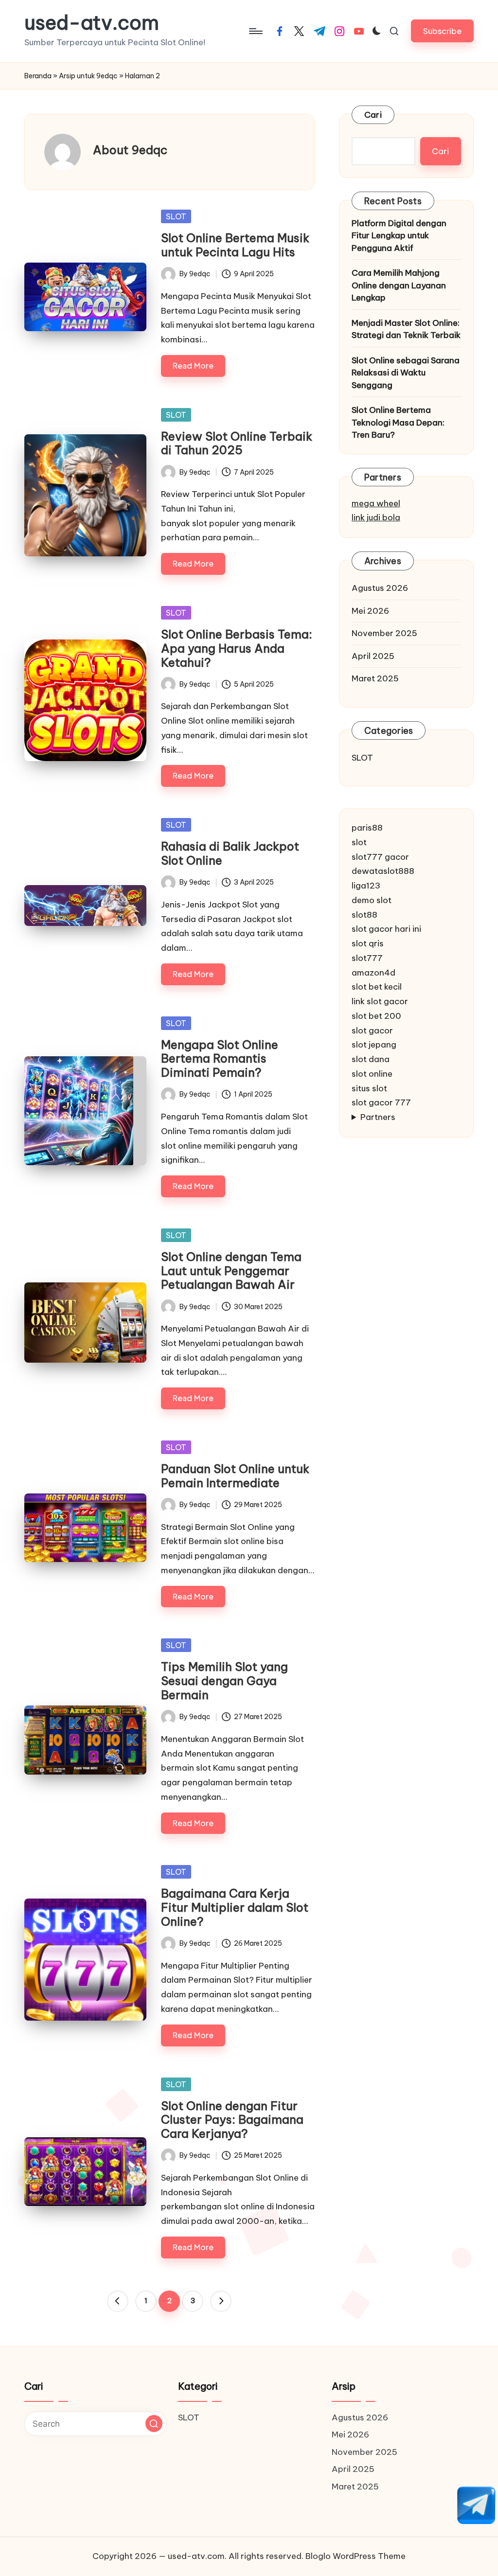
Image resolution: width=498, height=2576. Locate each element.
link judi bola (376, 517)
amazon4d (373, 973)
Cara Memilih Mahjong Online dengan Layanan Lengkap (399, 285)
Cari (373, 115)
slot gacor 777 (381, 1102)
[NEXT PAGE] (221, 2301)
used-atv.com (92, 23)
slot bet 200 (376, 1016)
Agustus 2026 (380, 588)
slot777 (367, 958)
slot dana (371, 1059)
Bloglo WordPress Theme (356, 2556)
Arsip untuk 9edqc (88, 76)
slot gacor (372, 1030)
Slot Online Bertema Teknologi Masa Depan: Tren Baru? (398, 422)
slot (359, 842)
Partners (378, 1117)
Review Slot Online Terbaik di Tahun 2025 (237, 443)
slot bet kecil (377, 987)
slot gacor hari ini (386, 929)
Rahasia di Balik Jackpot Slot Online (230, 853)
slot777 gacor (380, 857)
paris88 (367, 828)
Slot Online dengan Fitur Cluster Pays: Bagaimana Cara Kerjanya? (232, 2120)
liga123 (366, 886)
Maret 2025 (375, 678)
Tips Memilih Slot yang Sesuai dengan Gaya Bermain (224, 1681)
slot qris (368, 943)
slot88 (365, 915)
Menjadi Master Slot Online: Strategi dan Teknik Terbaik (406, 329)
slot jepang (374, 1045)
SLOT (176, 216)
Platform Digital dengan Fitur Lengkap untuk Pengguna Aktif (399, 236)
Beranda (38, 76)
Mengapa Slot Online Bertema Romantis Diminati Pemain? (220, 1059)
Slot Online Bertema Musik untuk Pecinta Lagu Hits (235, 245)
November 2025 (384, 633)
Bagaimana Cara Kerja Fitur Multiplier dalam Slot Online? (235, 1907)
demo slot (372, 900)
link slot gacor (380, 1001)
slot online (372, 1074)
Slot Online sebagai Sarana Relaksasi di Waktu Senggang (406, 373)
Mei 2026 (370, 611)
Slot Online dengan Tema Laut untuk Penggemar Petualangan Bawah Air (231, 1271)
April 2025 (373, 656)
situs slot (369, 1088)
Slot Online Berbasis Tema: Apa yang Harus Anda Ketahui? (237, 648)
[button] (442, 31)
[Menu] (255, 31)
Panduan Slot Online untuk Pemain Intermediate (235, 1476)
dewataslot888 (383, 871)
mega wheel (376, 503)
